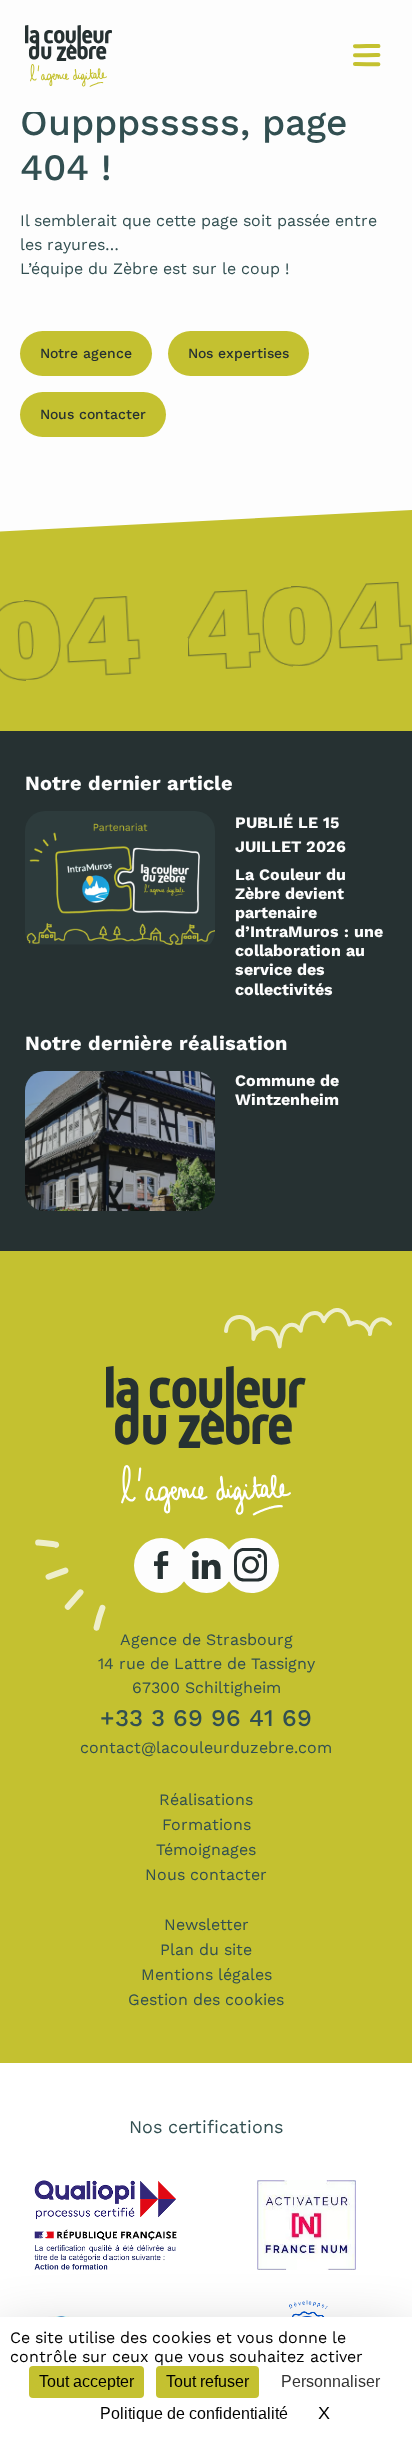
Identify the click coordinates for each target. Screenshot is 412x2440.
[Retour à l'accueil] (68, 43)
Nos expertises (238, 353)
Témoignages (206, 1849)
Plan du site (206, 1949)
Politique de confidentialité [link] (194, 2413)
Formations (206, 1824)
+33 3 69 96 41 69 (206, 1718)
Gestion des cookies (206, 1999)
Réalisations (206, 1799)
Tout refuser (207, 2381)
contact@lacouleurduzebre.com (206, 1747)
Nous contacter (93, 414)
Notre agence (86, 353)
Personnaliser (330, 2381)
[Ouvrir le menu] (366, 56)
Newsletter (206, 1924)
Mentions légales (206, 1974)
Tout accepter (86, 2381)
